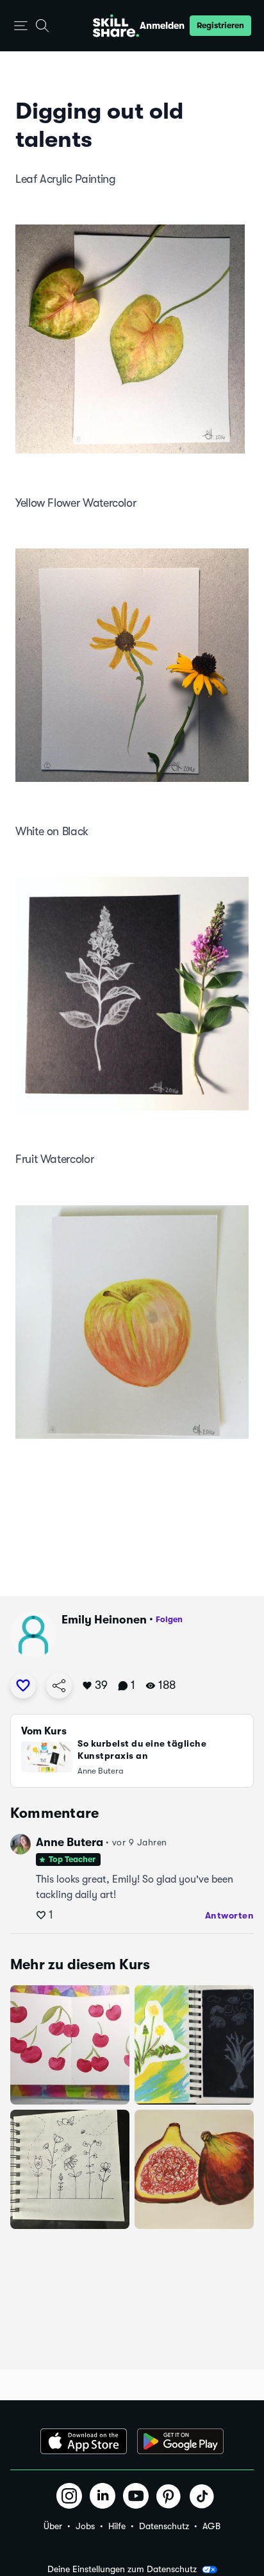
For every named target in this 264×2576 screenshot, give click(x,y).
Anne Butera (70, 1842)
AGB (211, 2526)
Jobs (85, 2526)
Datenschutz (164, 2526)
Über (53, 2526)
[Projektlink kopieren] (59, 1686)
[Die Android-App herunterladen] (180, 2441)
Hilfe (117, 2526)
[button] (21, 26)
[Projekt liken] (23, 1686)
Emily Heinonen (104, 1620)
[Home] (116, 26)
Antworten (230, 1915)
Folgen (169, 1619)
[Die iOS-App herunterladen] (84, 2441)
